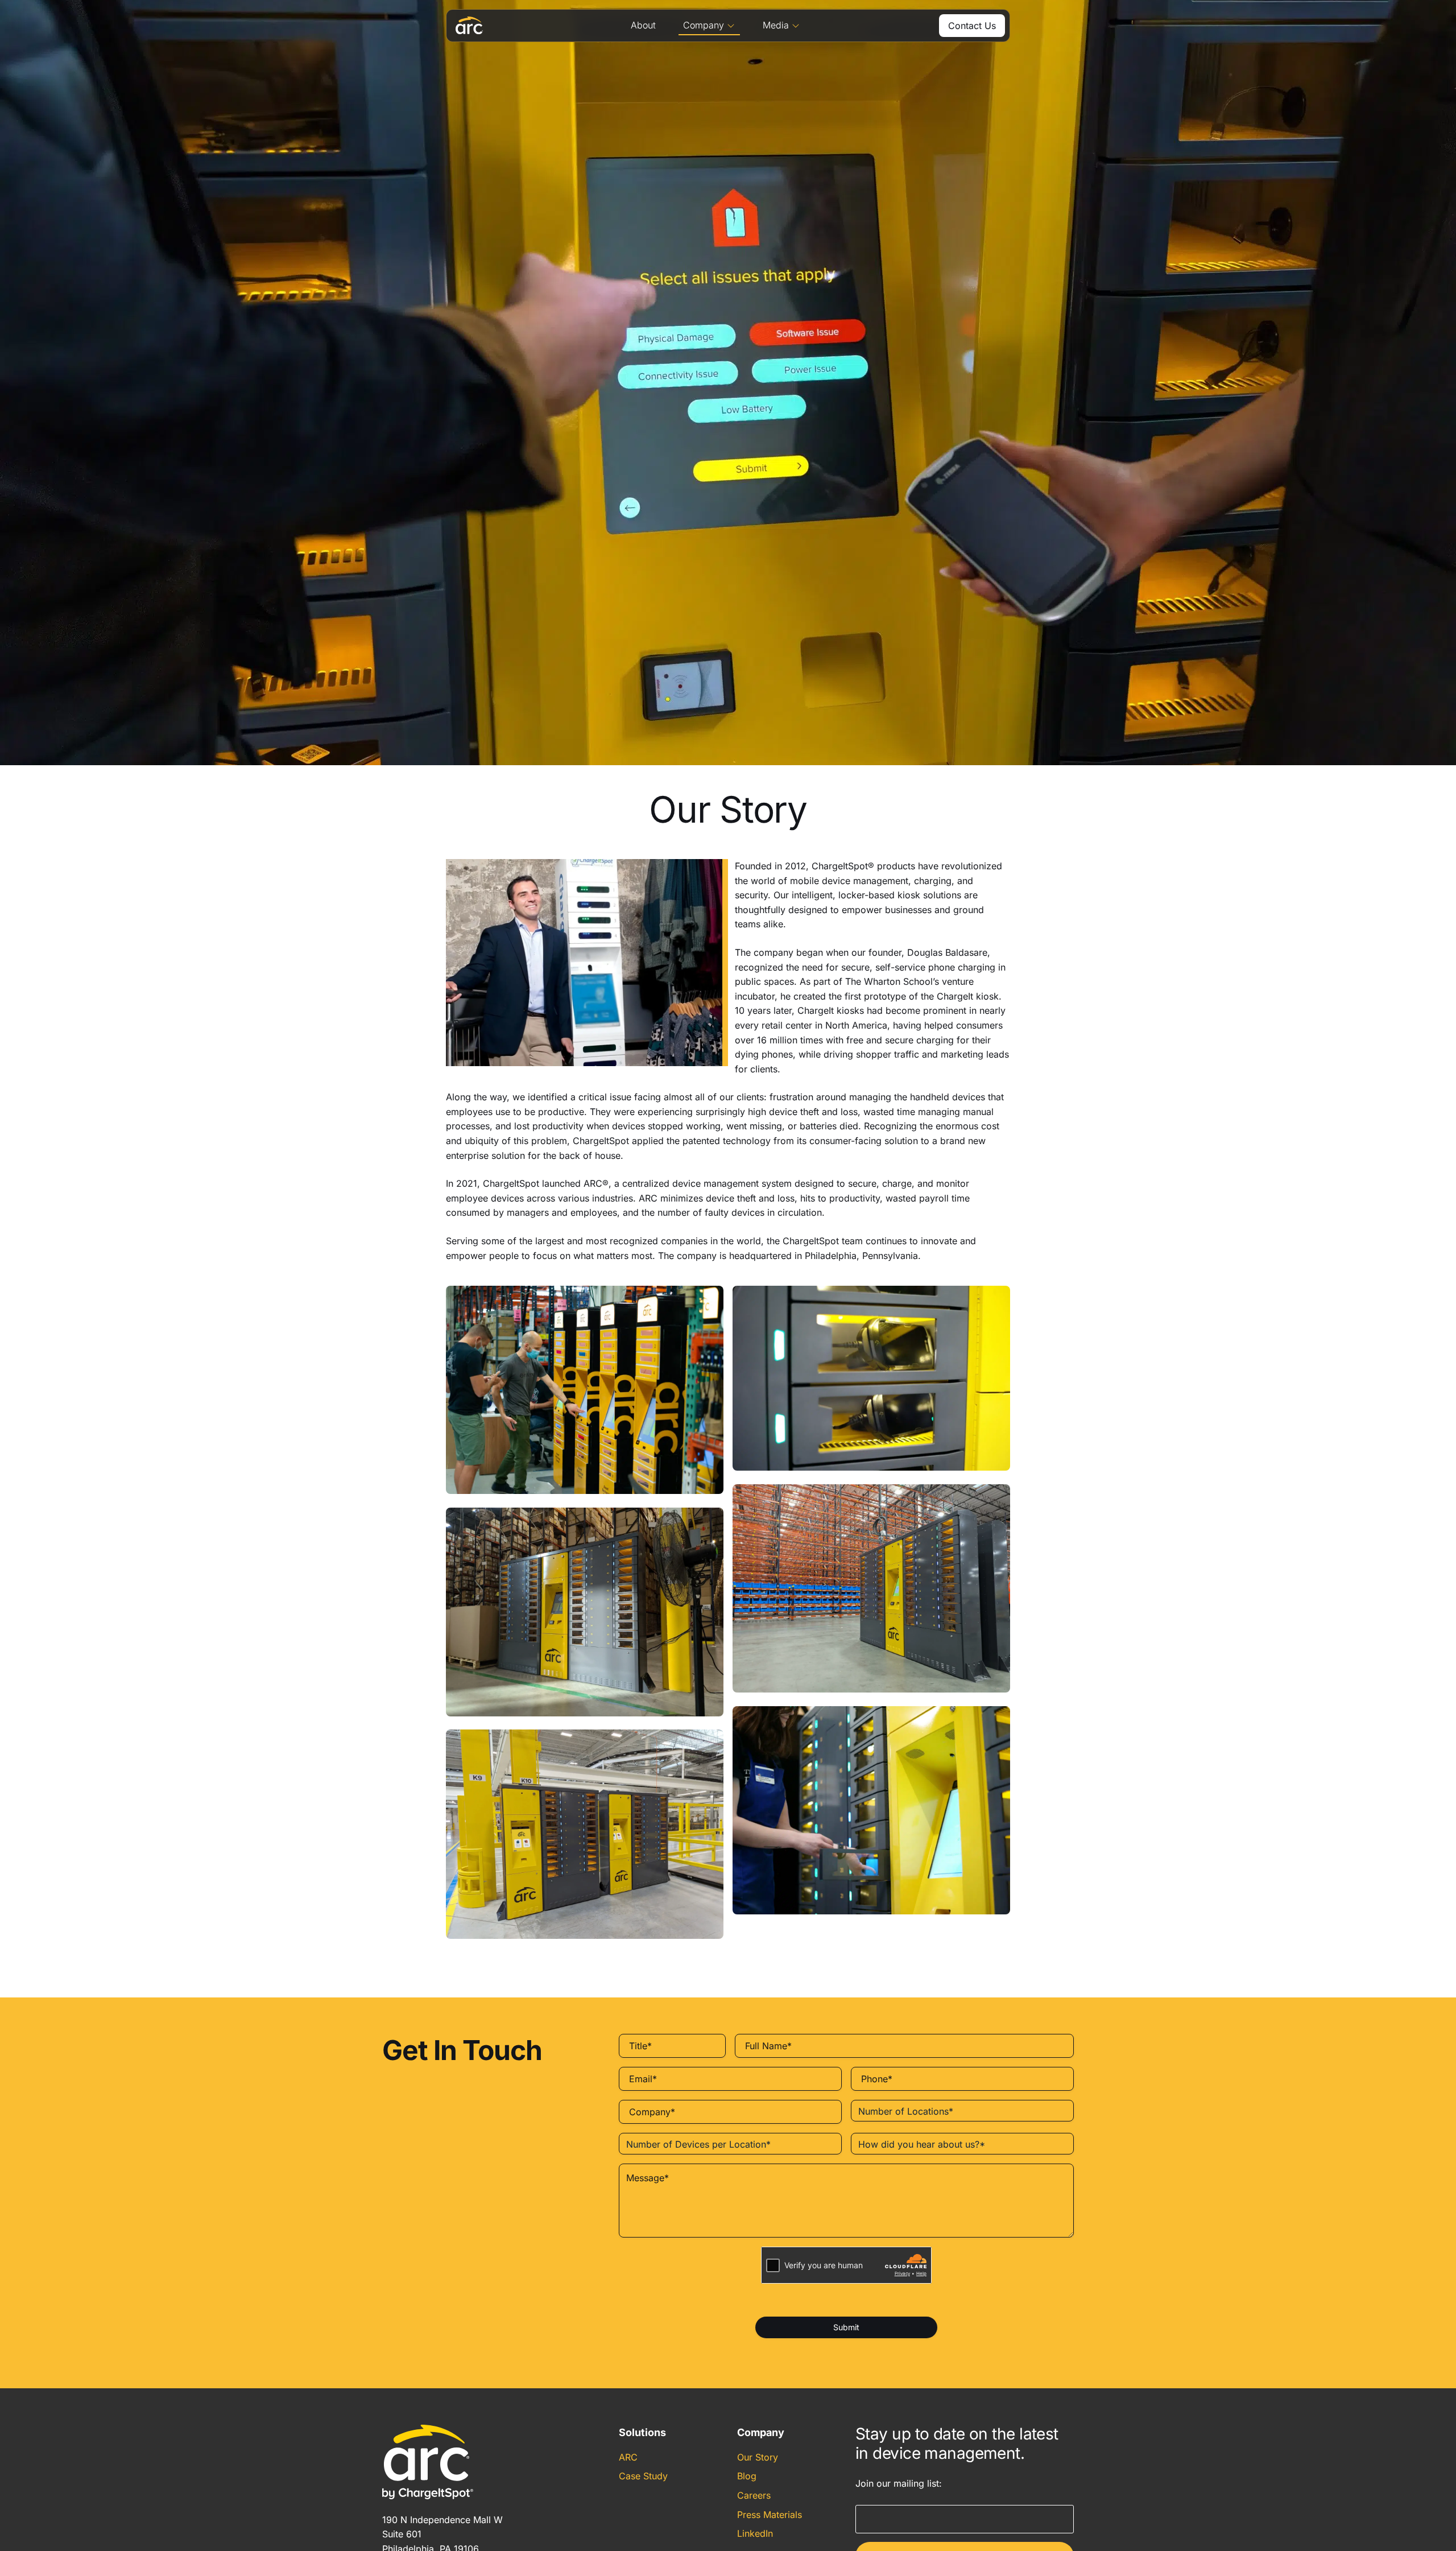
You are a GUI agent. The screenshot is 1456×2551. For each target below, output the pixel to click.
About (643, 25)
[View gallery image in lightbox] (585, 1390)
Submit (846, 2327)
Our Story (758, 2457)
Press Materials (770, 2515)
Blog (747, 2476)
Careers (754, 2495)
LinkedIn (755, 2533)
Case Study (643, 2476)
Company (704, 25)
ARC (628, 2457)
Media (776, 25)
